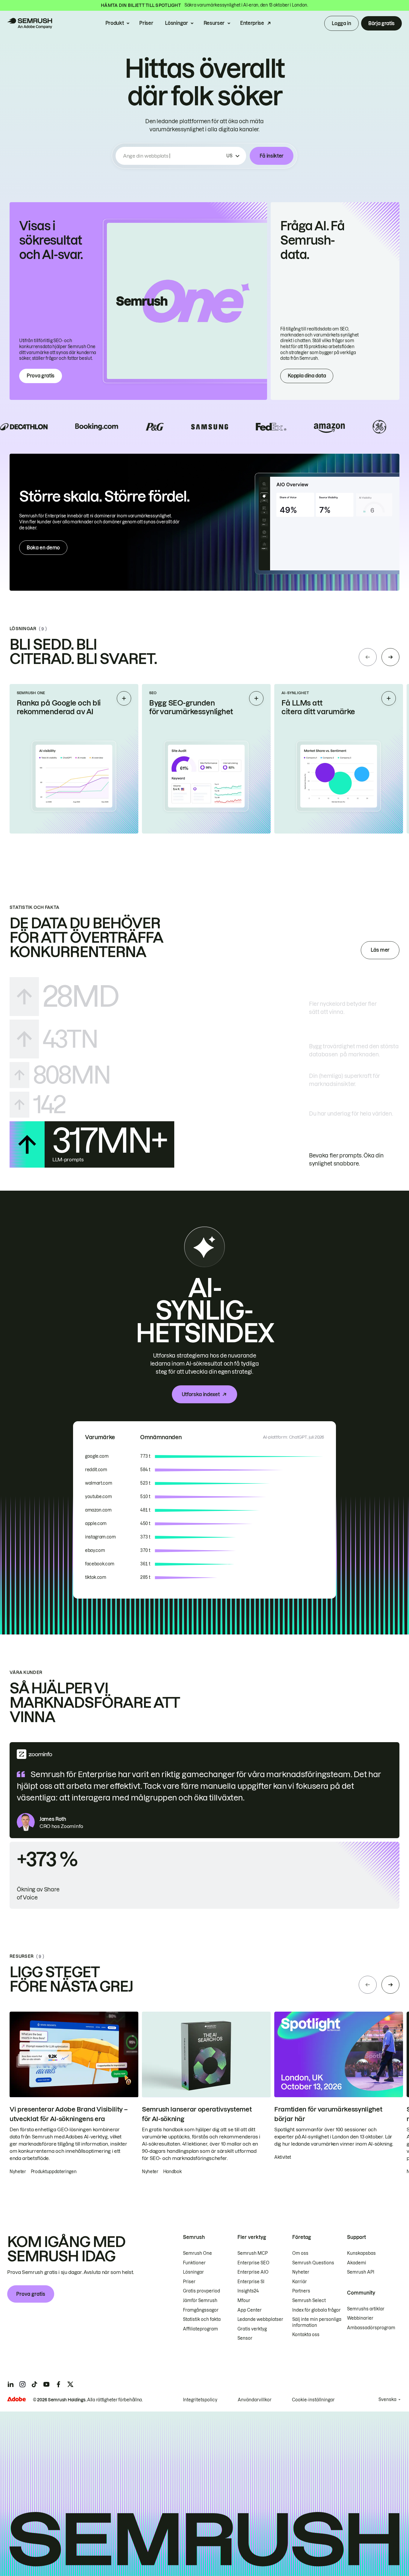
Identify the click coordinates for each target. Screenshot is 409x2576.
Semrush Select (309, 2301)
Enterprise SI (251, 2282)
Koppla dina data (307, 376)
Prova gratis (41, 376)
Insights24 (248, 2291)
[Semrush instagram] (22, 2384)
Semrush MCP (253, 2253)
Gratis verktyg (252, 2329)
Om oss (300, 2253)
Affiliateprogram (200, 2329)
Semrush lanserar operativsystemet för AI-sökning (197, 2114)
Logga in (341, 23)
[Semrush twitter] (70, 2384)
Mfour (244, 2301)
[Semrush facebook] (58, 2384)
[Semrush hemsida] (30, 23)
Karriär (300, 2282)
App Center (250, 2310)
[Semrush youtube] (46, 2384)
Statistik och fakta (202, 2319)
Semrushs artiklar (366, 2309)
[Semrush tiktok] (34, 2384)
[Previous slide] (368, 657)
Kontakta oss (306, 2335)
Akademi (357, 2263)
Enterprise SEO (253, 2263)
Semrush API (361, 2272)
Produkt (115, 23)
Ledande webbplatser (260, 2319)
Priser (146, 23)
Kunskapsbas (361, 2253)
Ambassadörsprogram (371, 2328)
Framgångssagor (201, 2310)
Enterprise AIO (253, 2272)
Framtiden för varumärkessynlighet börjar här (328, 2114)
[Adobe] (16, 2399)
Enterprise (252, 23)
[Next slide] (390, 657)
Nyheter (301, 2272)
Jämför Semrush (200, 2301)
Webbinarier (360, 2318)
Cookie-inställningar (313, 2400)
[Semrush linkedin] (10, 2384)
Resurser (214, 23)
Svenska (387, 2400)
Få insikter (272, 156)
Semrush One (197, 2253)
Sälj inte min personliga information (317, 2322)
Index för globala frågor (316, 2310)
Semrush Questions (313, 2263)
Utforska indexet (201, 1394)
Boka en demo (43, 548)
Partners (301, 2291)
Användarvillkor (255, 2400)
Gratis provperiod (202, 2291)
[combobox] (174, 156)
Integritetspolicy (200, 2400)
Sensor (245, 2338)
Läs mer (380, 950)
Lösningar (176, 23)
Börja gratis (381, 23)
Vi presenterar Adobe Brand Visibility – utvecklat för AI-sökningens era (69, 2114)
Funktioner (194, 2263)
